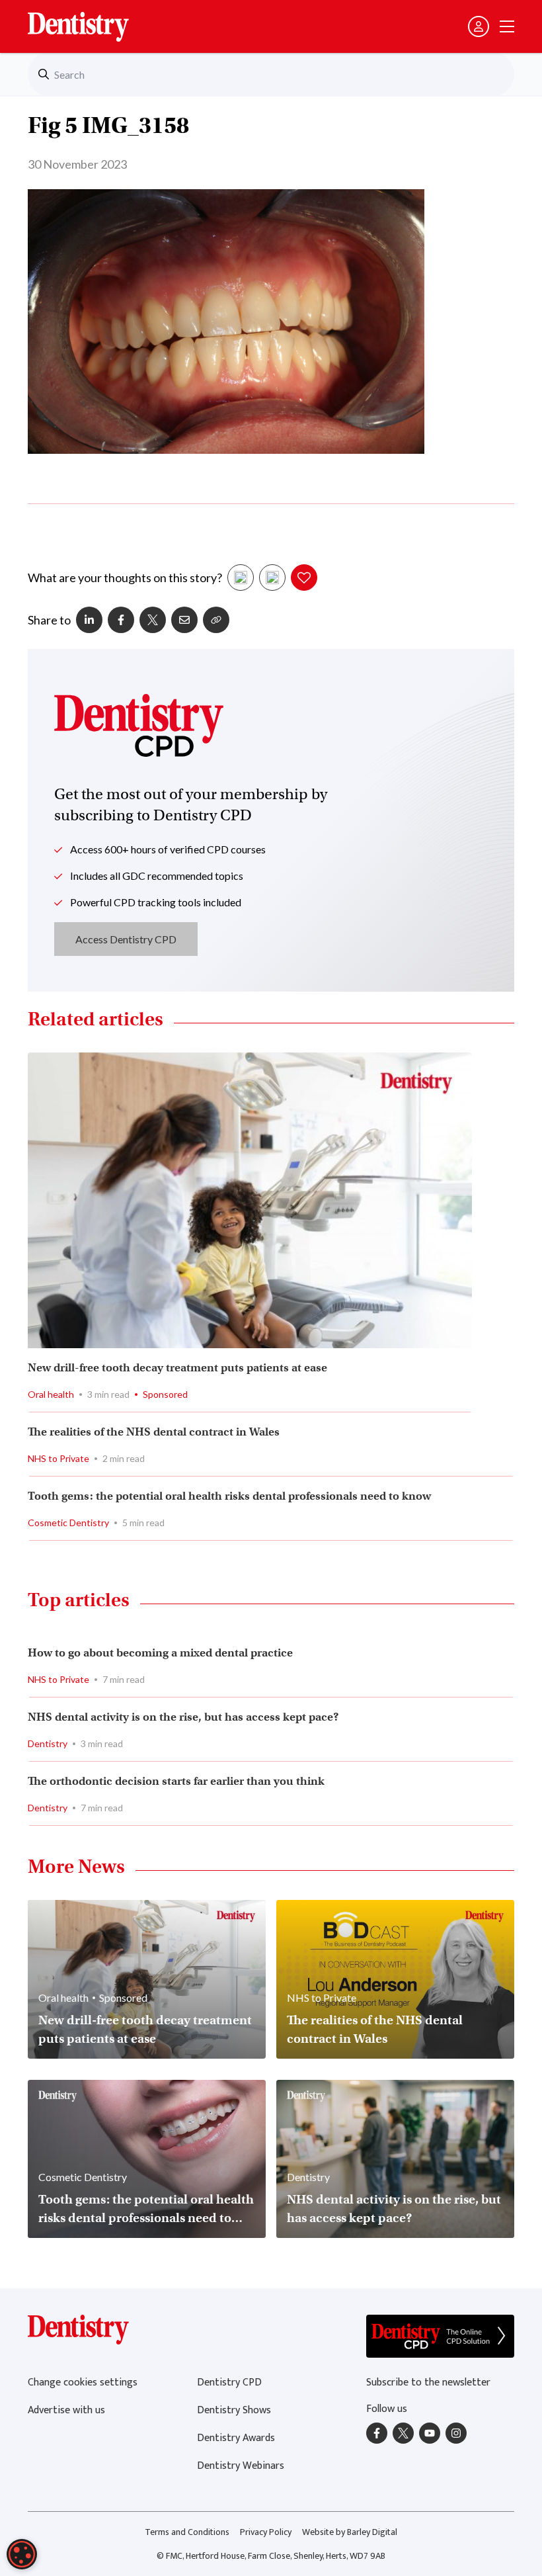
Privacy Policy (266, 2532)
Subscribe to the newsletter (428, 2383)
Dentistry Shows (234, 2410)
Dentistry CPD (229, 2383)
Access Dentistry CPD (126, 939)
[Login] (479, 26)
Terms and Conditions (187, 2532)
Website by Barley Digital (350, 2532)
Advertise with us (66, 2410)
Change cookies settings (83, 2383)
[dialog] (22, 2554)
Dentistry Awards (236, 2438)
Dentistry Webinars (241, 2466)
